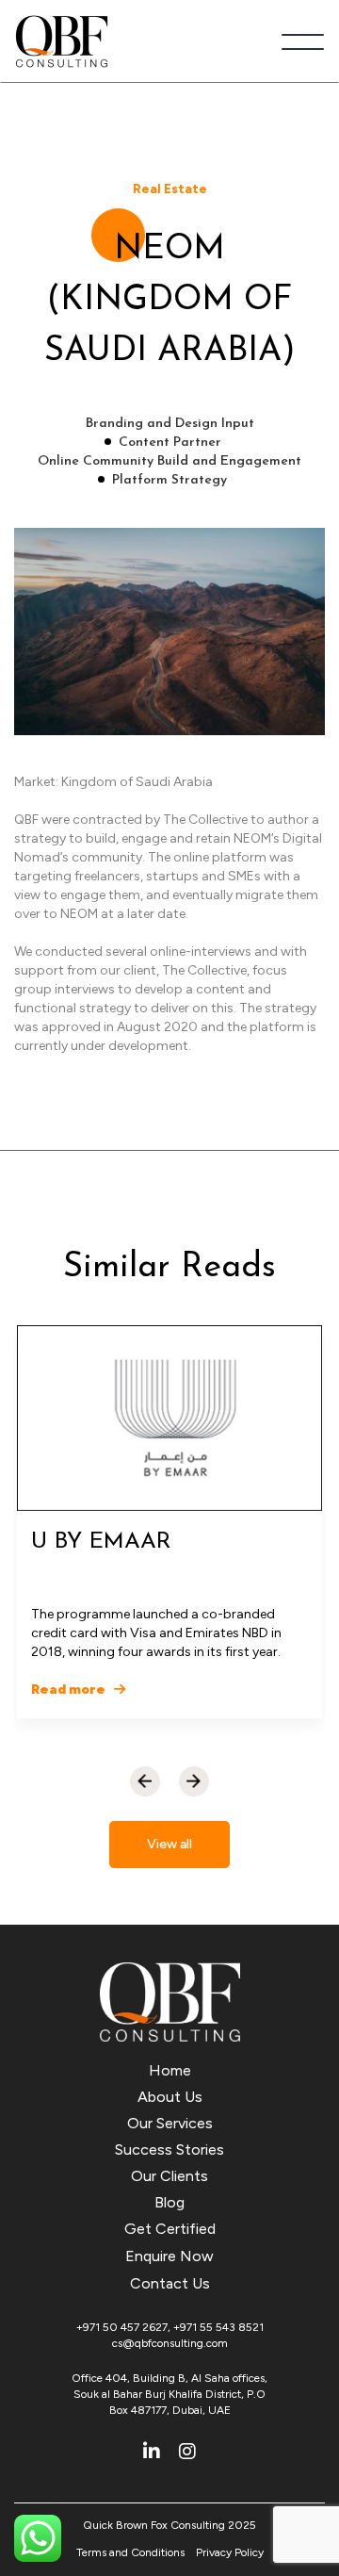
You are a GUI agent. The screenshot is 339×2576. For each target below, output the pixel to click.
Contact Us (170, 2283)
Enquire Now (169, 2256)
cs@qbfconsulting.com (170, 2343)
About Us (170, 2097)
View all (169, 1844)
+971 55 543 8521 (218, 2327)
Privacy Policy (230, 2552)
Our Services (170, 2123)
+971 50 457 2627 (122, 2327)
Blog (169, 2202)
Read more (70, 1690)
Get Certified (170, 2229)
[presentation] (145, 1781)
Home (170, 2070)
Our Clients (169, 2176)
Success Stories (169, 2149)
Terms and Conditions (130, 2552)
